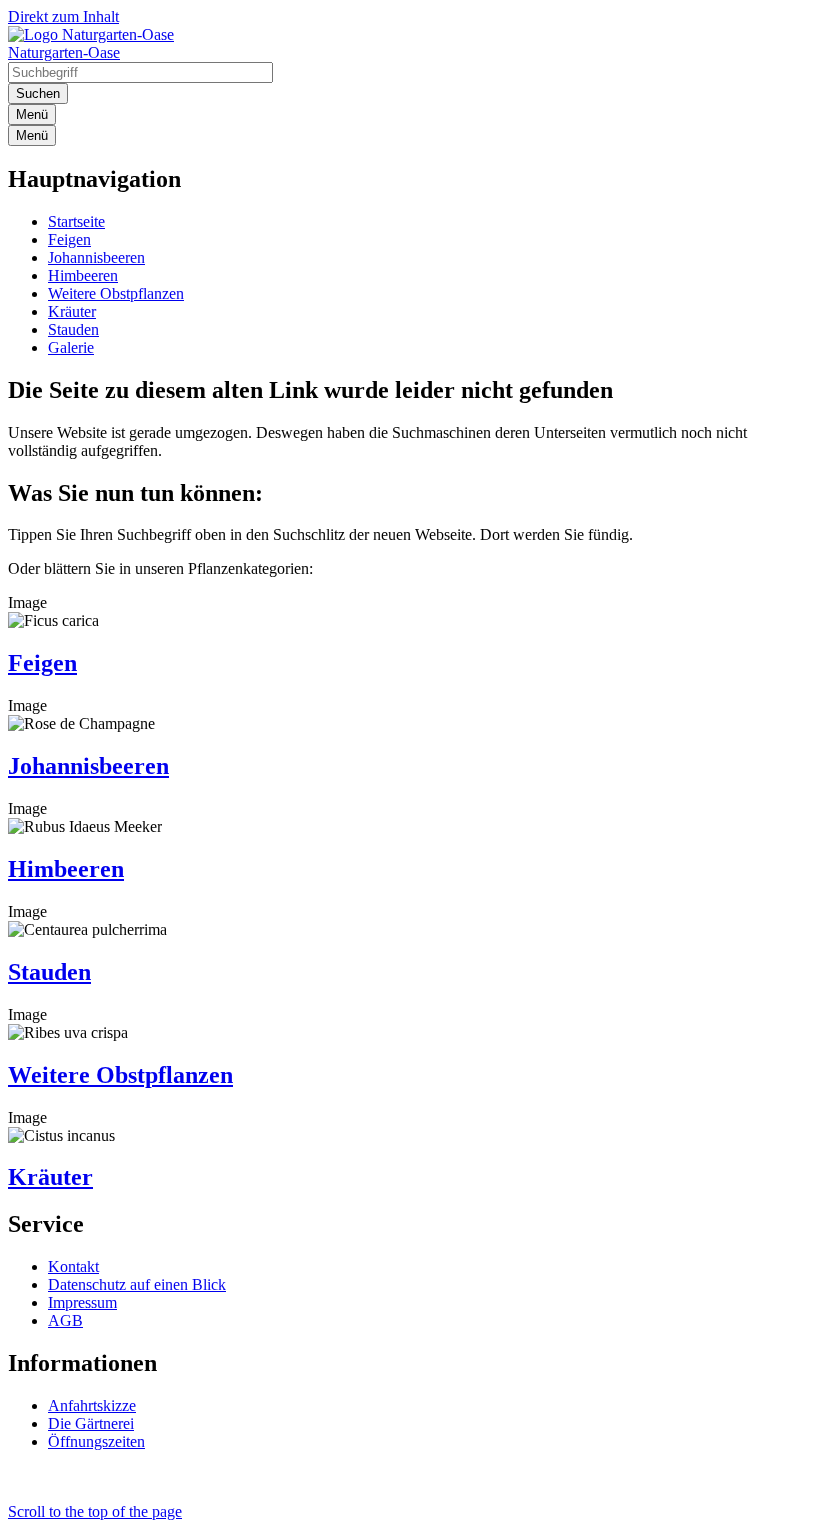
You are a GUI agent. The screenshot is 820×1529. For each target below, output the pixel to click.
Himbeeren (83, 275)
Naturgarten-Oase (64, 52)
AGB (65, 1320)
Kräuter (72, 311)
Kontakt (73, 1266)
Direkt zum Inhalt (63, 16)
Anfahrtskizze (92, 1405)
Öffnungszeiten (96, 1441)
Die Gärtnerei (91, 1423)
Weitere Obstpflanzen (116, 293)
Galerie (71, 347)
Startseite (76, 221)
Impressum (82, 1302)
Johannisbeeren (96, 257)
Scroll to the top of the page (95, 1511)
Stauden (73, 329)
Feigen (69, 239)
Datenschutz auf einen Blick (137, 1284)
